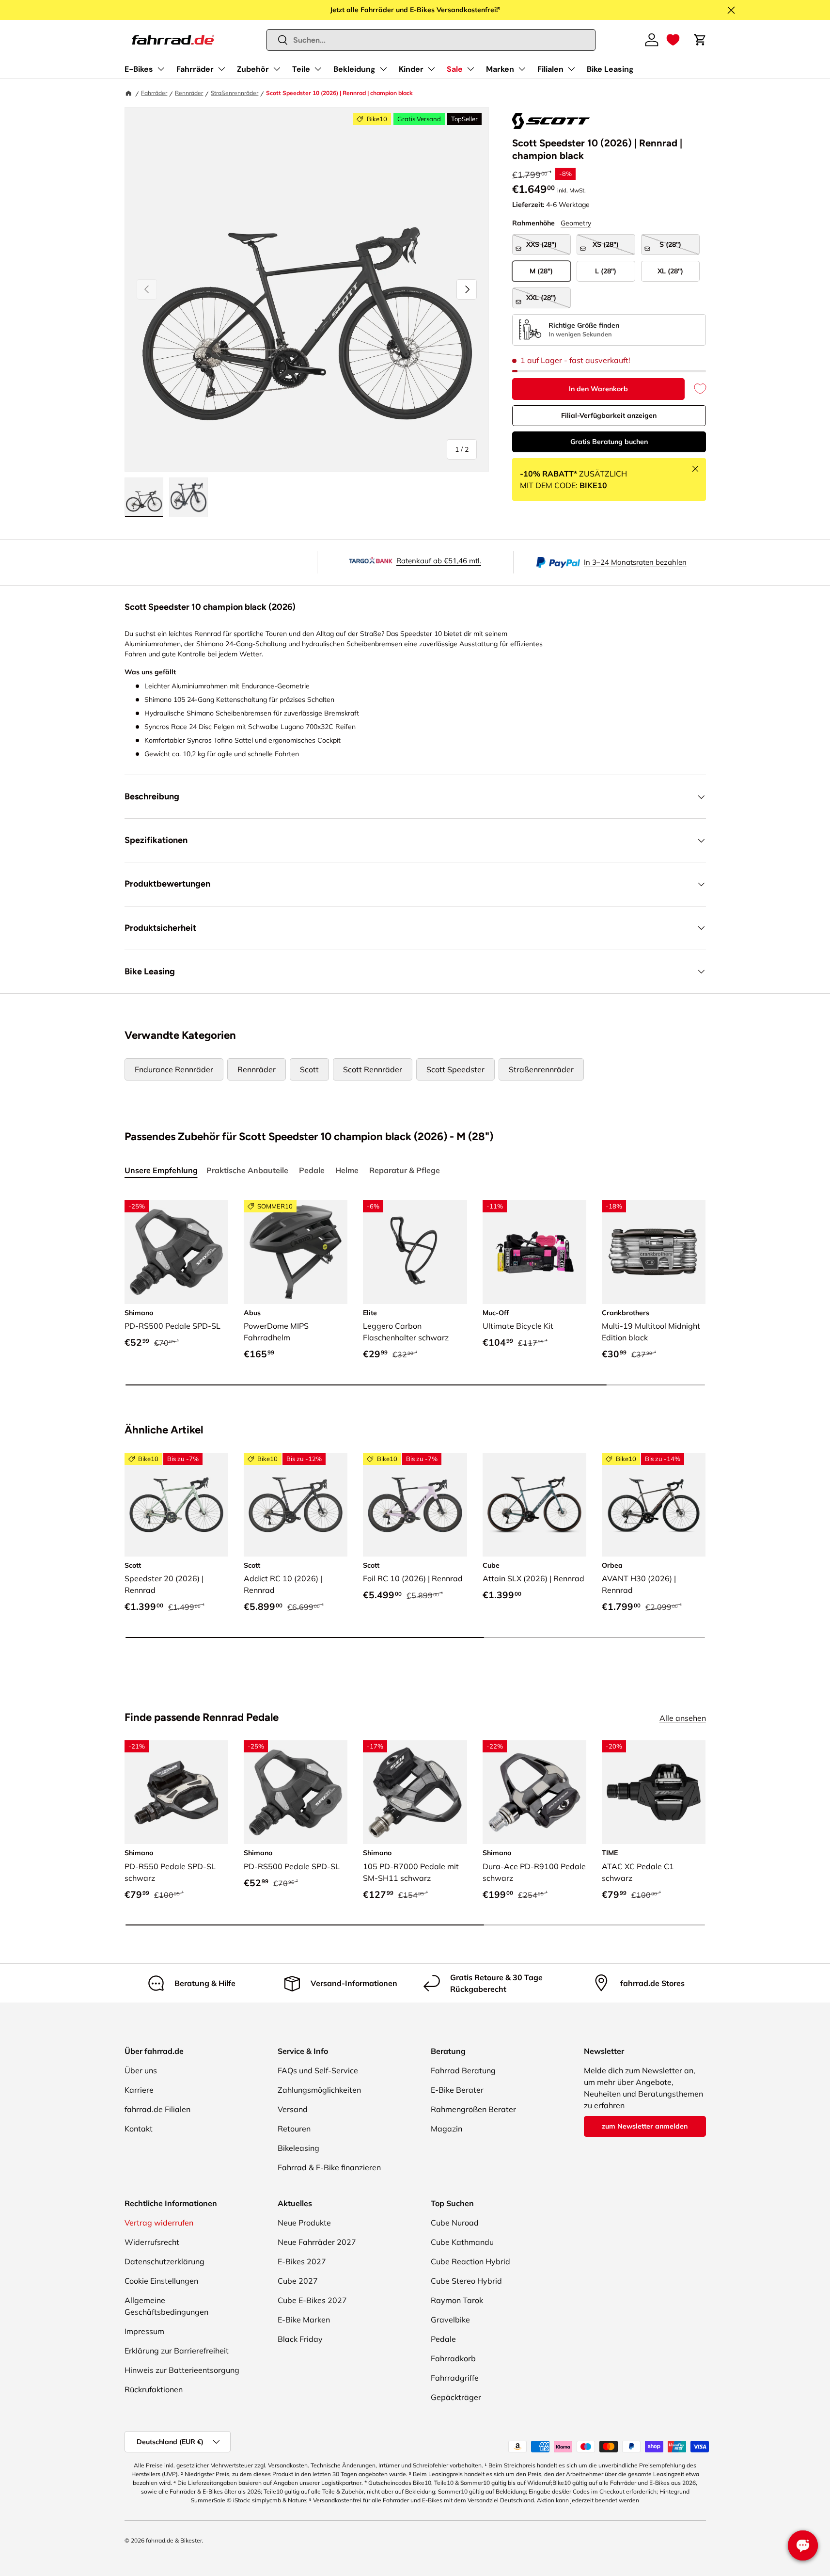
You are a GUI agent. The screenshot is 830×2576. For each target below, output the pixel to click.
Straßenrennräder (235, 93)
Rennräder (189, 93)
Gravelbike (450, 2320)
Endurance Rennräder (174, 1069)
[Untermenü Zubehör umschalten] (277, 69)
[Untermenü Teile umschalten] (318, 69)
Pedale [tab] (312, 1170)
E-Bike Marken (304, 2320)
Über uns (141, 2070)
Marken (500, 69)
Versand (293, 2109)
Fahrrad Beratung (463, 2070)
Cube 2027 (298, 2281)
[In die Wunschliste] (695, 389)
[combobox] (431, 40)
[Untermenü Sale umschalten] (470, 69)
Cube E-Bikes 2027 (312, 2300)
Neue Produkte (304, 2223)
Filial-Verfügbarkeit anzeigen (609, 415)
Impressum (144, 2331)
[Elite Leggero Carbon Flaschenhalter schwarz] (415, 1252)
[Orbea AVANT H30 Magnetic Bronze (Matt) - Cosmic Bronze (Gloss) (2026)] (654, 1505)
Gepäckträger (456, 2397)
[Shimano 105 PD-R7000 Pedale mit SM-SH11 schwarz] (415, 1792)
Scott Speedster (455, 1069)
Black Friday (300, 2339)
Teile (301, 69)
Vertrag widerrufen (159, 2223)
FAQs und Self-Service (318, 2070)
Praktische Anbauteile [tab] (247, 1170)
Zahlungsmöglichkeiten (319, 2090)
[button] (673, 40)
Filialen (550, 69)
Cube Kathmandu (462, 2242)
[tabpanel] (415, 1294)
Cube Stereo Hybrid (466, 2281)
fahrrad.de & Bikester (174, 2540)
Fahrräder (195, 69)
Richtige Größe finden (584, 325)
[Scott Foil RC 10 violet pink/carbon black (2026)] (415, 1505)
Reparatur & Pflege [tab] (405, 1170)
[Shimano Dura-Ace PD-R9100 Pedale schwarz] (534, 1792)
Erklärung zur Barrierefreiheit (177, 2351)
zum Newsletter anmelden (645, 2126)
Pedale (443, 2339)
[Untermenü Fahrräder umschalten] (221, 69)
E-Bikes (139, 69)
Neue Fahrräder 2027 (317, 2242)
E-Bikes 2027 (302, 2261)
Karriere (139, 2090)
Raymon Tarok (457, 2300)
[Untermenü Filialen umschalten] (571, 69)
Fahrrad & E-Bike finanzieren (329, 2167)
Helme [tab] (347, 1170)
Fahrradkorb (453, 2358)
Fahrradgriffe (455, 2378)
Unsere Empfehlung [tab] (161, 1170)
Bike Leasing (610, 69)
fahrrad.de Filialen (157, 2109)
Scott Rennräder (373, 1069)
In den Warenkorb (598, 389)
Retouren (294, 2129)
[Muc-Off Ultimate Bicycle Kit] (534, 1252)
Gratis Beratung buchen (609, 442)
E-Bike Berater (457, 2090)
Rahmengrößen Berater (473, 2109)
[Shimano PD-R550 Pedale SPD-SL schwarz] (176, 1792)
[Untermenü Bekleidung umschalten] (383, 69)
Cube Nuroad (455, 2223)
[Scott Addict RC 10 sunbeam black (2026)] (296, 1505)
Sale (455, 69)
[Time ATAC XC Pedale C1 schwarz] (654, 1792)
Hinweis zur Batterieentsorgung (182, 2370)
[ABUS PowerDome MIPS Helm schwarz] (296, 1252)
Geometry (576, 223)
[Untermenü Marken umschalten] (522, 69)
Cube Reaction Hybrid (470, 2261)
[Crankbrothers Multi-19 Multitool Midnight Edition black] (654, 1252)
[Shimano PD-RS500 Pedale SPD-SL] (176, 1252)
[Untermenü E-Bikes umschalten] (161, 69)
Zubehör (253, 69)
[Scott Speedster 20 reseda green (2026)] (176, 1505)
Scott (309, 1069)
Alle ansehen (683, 1718)
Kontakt (139, 2129)
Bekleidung (354, 69)
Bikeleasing (298, 2148)
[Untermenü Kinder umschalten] (431, 69)
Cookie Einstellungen (161, 2281)
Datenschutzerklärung (164, 2261)
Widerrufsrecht (152, 2242)
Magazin (446, 2129)
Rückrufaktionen (154, 2389)
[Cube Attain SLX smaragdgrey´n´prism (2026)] (534, 1505)
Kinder (411, 69)
